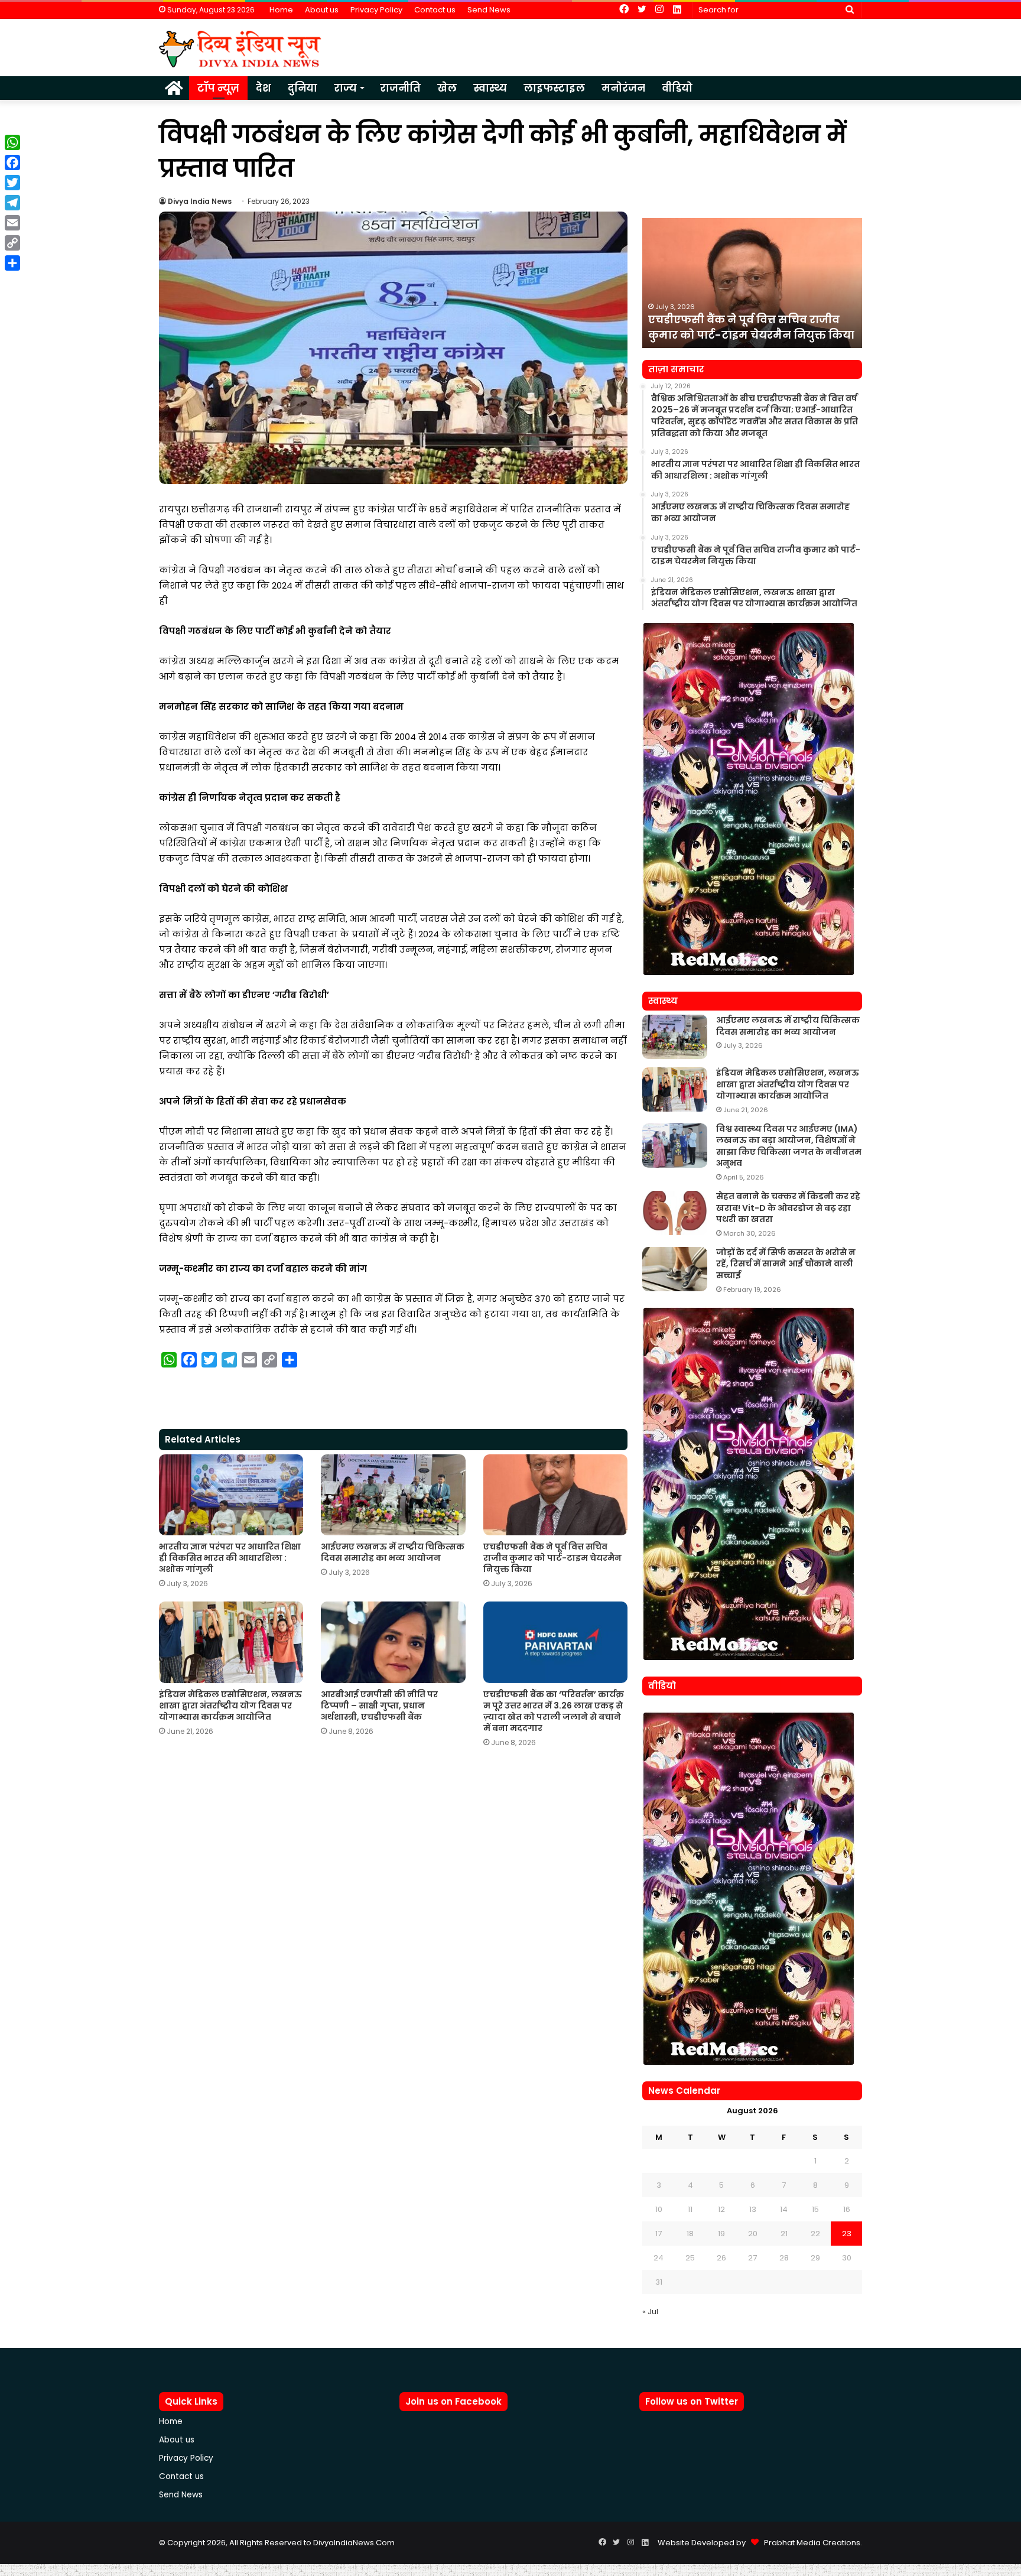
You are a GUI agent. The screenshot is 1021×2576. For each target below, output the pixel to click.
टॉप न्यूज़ (218, 88)
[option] (752, 283)
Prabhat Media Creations (809, 2543)
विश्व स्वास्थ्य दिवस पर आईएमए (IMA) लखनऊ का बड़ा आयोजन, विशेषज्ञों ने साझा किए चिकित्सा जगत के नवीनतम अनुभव (789, 1146)
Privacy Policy (376, 10)
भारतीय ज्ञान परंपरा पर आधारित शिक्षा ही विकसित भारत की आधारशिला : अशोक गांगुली (230, 1558)
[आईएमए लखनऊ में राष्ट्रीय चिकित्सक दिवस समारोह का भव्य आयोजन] (393, 1495)
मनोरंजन (623, 88)
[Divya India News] (240, 49)
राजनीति (400, 88)
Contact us (435, 10)
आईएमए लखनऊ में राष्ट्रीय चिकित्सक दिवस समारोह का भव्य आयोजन (393, 1552)
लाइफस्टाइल (554, 88)
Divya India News (200, 201)
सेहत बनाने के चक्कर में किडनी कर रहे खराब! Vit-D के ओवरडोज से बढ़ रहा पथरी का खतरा (788, 1208)
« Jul (650, 2312)
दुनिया (303, 88)
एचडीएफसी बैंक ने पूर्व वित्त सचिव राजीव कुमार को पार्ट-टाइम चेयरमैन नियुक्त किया (552, 1558)
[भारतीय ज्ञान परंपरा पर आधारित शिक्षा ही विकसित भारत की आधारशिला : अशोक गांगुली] (231, 1495)
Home (281, 10)
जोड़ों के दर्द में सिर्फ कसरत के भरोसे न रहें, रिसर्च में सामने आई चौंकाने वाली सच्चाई (786, 1264)
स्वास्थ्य (490, 88)
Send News (489, 10)
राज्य (345, 88)
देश (264, 88)
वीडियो (677, 88)
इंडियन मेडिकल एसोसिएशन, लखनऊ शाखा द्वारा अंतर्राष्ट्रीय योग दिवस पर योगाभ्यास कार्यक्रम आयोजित (230, 1706)
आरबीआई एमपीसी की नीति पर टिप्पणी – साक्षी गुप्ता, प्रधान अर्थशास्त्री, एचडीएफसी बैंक (379, 1706)
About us (322, 10)
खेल (447, 88)
